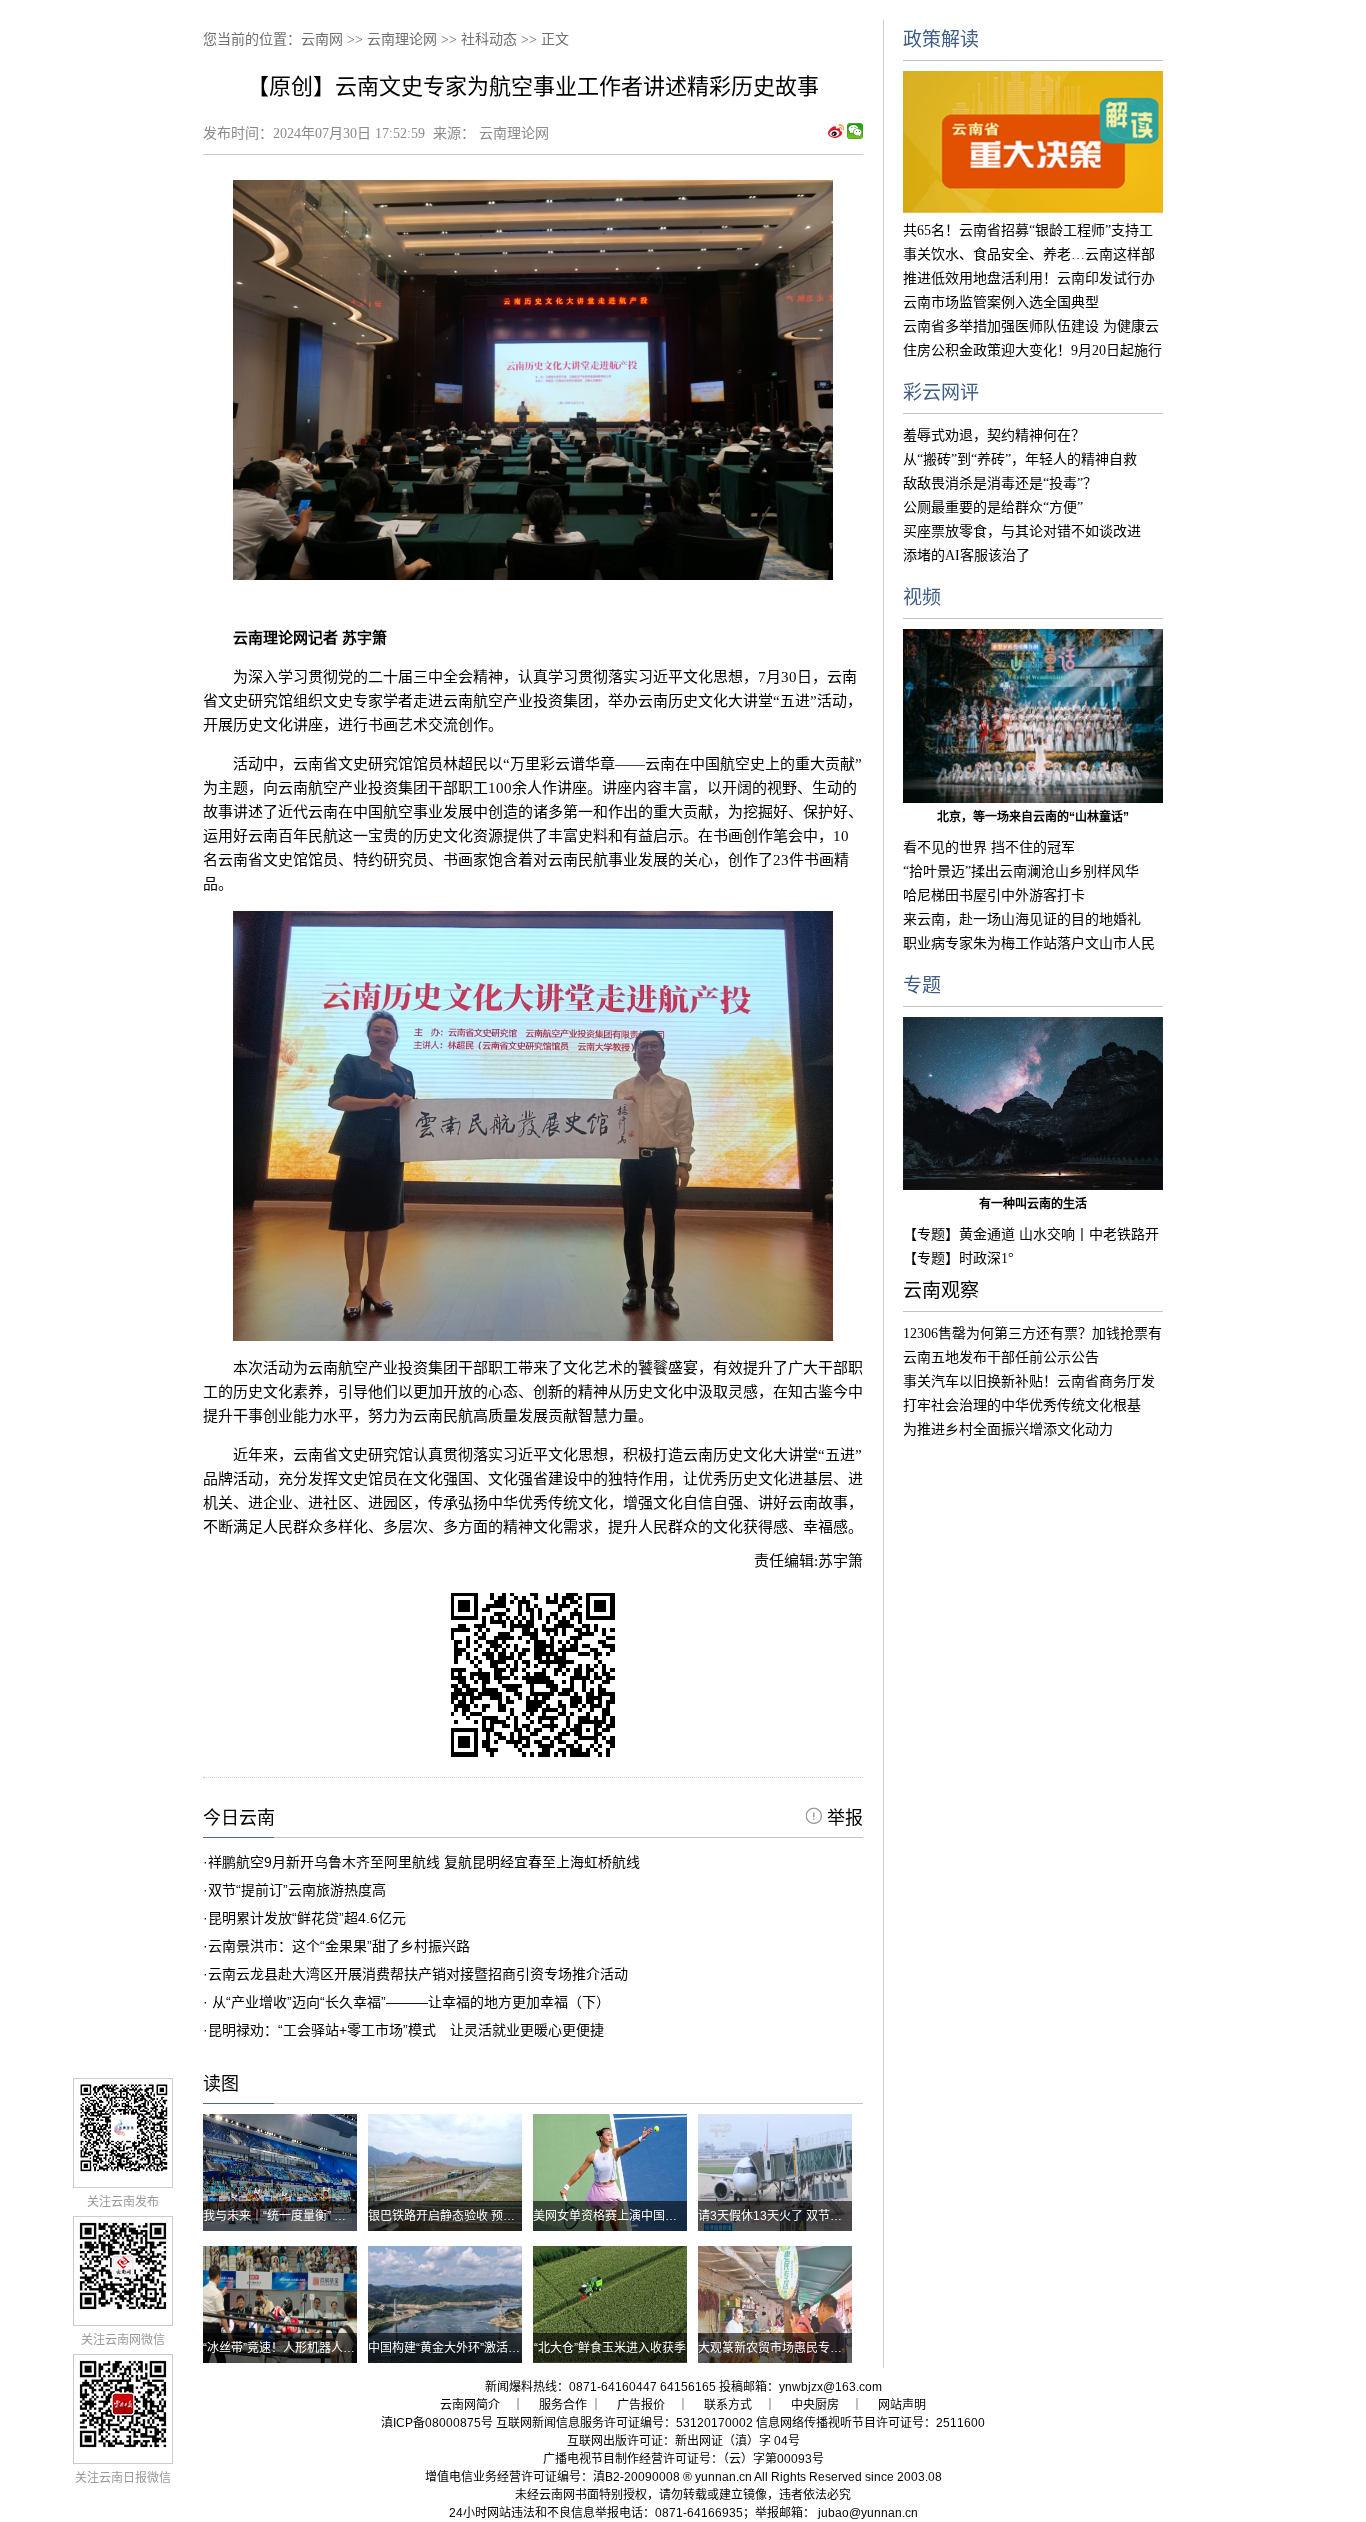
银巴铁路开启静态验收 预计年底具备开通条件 (489, 2216)
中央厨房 (815, 2405)
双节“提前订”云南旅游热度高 (297, 1890)
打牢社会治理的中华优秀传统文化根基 (1022, 1405)
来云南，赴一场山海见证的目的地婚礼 (1022, 919)
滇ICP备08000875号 (437, 2423)
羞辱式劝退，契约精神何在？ (994, 435)
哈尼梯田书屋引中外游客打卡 (994, 895)
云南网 (322, 39)
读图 (221, 2084)
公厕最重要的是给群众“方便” (993, 507)
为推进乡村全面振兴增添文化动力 (1008, 1429)
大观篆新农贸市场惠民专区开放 (782, 2348)
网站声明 (902, 2405)
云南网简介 (470, 2405)
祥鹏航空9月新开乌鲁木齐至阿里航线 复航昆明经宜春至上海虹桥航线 (424, 1862)
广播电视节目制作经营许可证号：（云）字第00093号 (683, 2459)
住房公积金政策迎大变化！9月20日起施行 (1032, 350)
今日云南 (239, 1818)
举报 (842, 1818)
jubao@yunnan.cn (868, 2513)
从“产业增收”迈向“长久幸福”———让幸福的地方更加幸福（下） (409, 2002)
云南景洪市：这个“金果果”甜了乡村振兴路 (339, 1946)
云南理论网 (402, 39)
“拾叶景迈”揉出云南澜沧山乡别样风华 (1021, 871)
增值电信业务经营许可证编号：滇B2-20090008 (552, 2477)
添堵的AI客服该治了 (966, 555)
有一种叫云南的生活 (1033, 1204)
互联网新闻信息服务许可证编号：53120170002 (624, 2423)
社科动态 (489, 39)
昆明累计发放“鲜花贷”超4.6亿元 (307, 1918)
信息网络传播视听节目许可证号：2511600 (870, 2423)
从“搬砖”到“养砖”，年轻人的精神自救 (1020, 459)
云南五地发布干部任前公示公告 (1001, 1357)
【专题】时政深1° (958, 1258)
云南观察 (941, 1290)
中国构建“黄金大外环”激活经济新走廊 (468, 2348)
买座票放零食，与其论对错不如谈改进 (1022, 531)
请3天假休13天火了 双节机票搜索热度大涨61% (824, 2216)
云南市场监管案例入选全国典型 (1001, 302)
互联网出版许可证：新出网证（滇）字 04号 (683, 2441)
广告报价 (641, 2405)
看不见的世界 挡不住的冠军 (989, 847)
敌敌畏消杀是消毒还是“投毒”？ (1000, 483)
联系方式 (728, 2405)
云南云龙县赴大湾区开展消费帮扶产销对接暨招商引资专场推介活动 (418, 1974)
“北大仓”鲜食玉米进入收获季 (610, 2348)
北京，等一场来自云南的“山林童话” (1033, 817)
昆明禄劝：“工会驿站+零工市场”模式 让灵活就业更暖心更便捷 (406, 2030)
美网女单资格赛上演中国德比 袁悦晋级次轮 (648, 2216)
